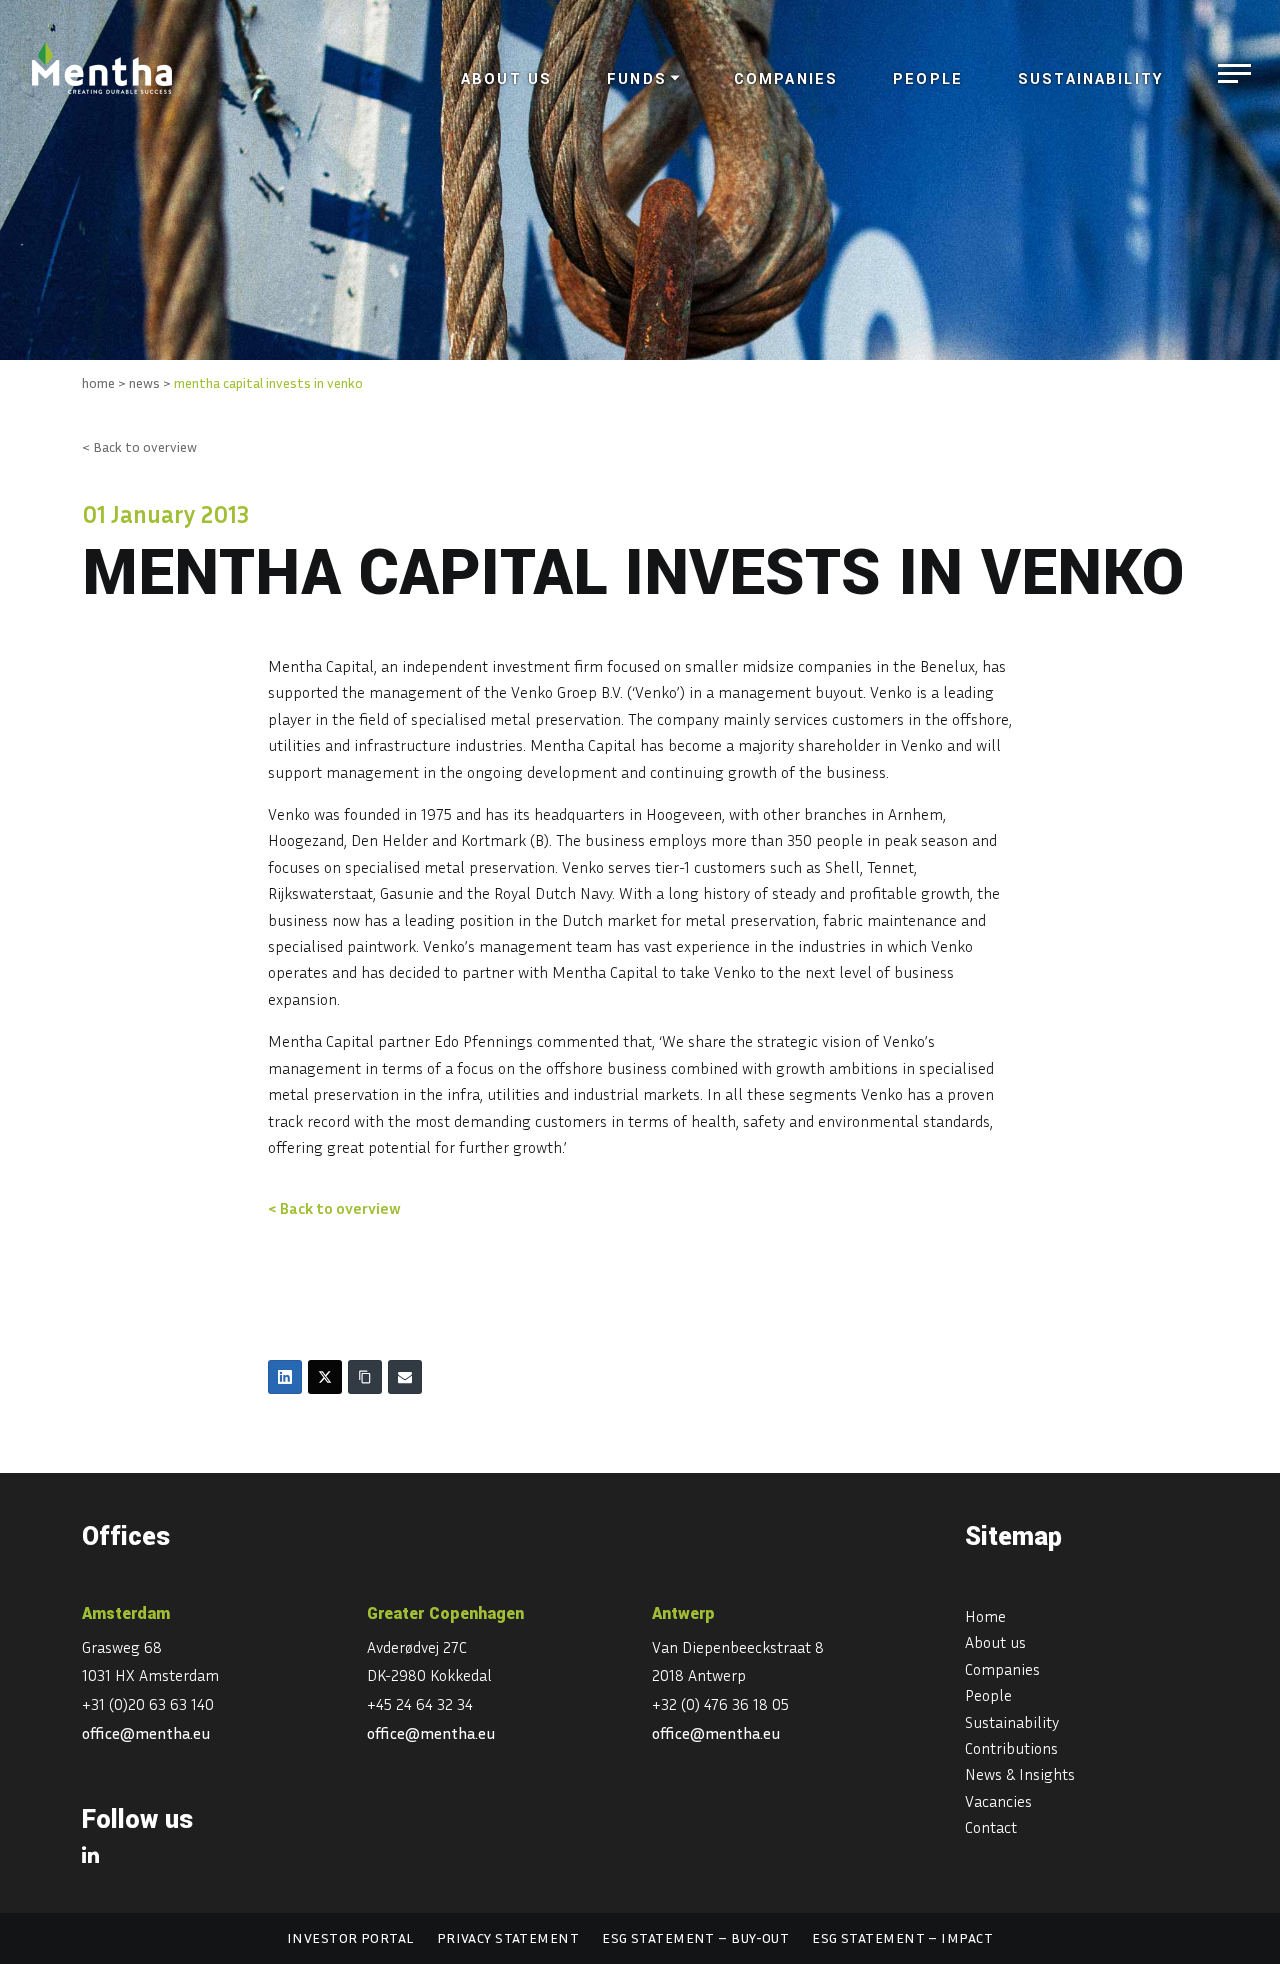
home (98, 382)
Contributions (1011, 1748)
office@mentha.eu (146, 1733)
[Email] (405, 1377)
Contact (991, 1827)
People (928, 79)
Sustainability (1091, 79)
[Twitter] (325, 1377)
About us (506, 79)
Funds (637, 79)
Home (985, 1616)
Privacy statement (508, 1937)
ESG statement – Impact (902, 1937)
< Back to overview (139, 446)
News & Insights (1020, 1774)
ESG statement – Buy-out (695, 1937)
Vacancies (998, 1801)
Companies (786, 79)
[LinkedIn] (285, 1377)
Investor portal (350, 1937)
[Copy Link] (365, 1377)
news (144, 382)
